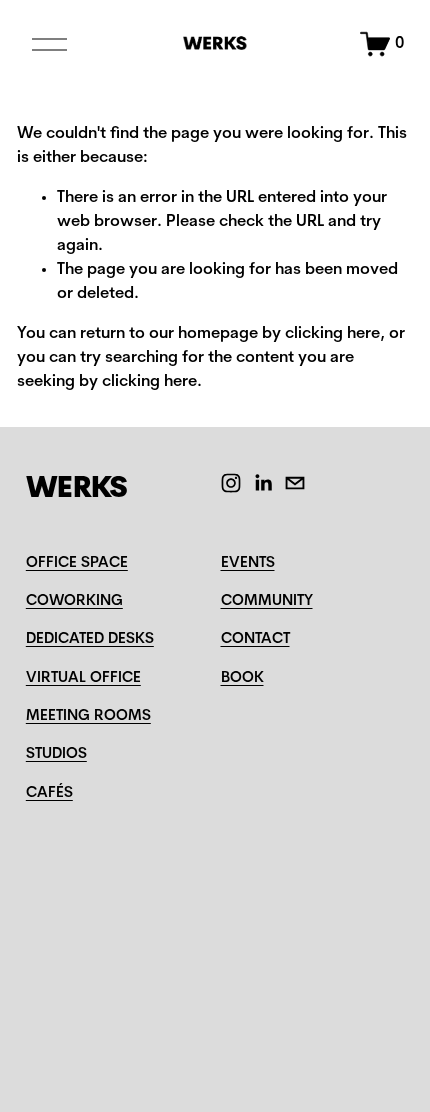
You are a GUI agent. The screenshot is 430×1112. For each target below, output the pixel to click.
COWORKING (74, 601)
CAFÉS (49, 793)
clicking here (332, 334)
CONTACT (255, 639)
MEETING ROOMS (88, 716)
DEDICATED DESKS (90, 639)
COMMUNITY (267, 601)
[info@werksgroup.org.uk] (295, 483)
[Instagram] (231, 483)
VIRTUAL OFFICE (83, 678)
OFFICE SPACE (77, 563)
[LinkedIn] (263, 483)
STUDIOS (56, 754)
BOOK (242, 678)
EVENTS (248, 563)
